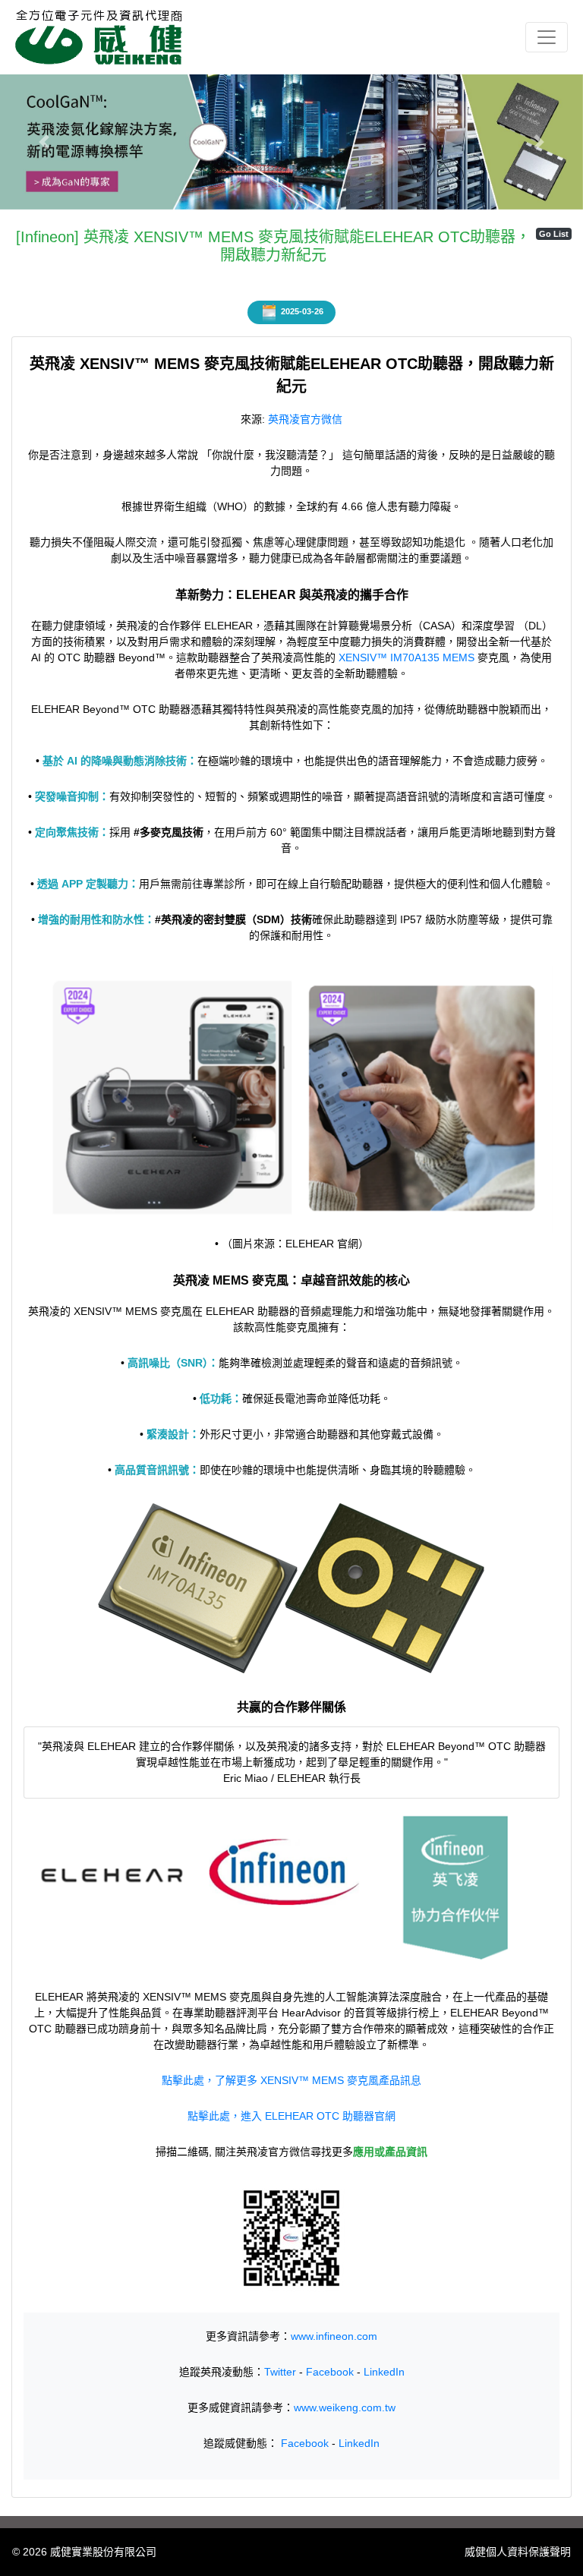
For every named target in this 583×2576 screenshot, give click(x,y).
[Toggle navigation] (547, 37)
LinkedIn (384, 2372)
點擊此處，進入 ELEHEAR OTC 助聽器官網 (291, 2116)
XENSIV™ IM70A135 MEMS (407, 657)
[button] (44, 142)
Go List (554, 234)
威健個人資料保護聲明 (518, 2552)
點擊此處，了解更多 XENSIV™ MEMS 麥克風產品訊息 (291, 2080)
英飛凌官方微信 (305, 419)
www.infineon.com (334, 2336)
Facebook (330, 2372)
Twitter (280, 2372)
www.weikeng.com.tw (345, 2407)
